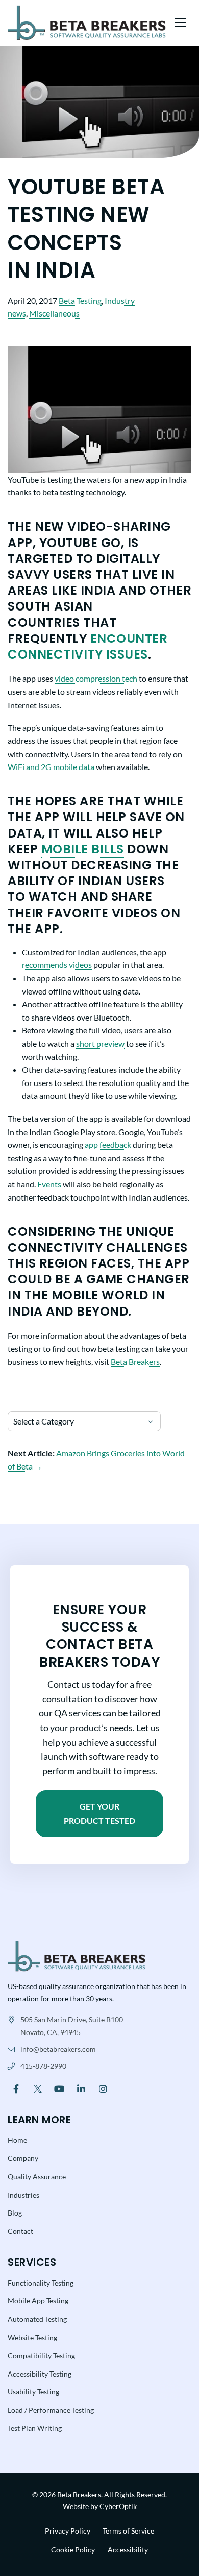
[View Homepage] (77, 1956)
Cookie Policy (73, 2550)
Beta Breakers (135, 1361)
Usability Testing (33, 2392)
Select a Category (44, 1421)
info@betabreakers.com (58, 2049)
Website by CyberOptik (100, 2506)
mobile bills (83, 849)
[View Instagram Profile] (103, 2088)
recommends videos (57, 965)
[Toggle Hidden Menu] (180, 23)
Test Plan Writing (35, 2428)
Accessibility (128, 2550)
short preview (100, 1043)
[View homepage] (87, 23)
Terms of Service (128, 2531)
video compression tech (96, 678)
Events (49, 1184)
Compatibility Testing (41, 2355)
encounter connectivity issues (88, 646)
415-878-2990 (43, 2066)
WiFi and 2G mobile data (51, 767)
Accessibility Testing (40, 2374)
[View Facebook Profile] (16, 2088)
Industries (23, 2195)
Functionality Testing (41, 2283)
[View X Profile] (38, 2088)
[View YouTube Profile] (59, 2088)
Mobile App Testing (38, 2301)
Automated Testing (37, 2319)
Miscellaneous (54, 313)
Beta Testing (80, 300)
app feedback (108, 1145)
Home (17, 2140)
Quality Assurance (37, 2176)
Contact (20, 2231)
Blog (15, 2213)
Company (23, 2158)
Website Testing (32, 2337)
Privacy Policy (68, 2531)
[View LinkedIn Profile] (81, 2088)
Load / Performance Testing (51, 2410)
